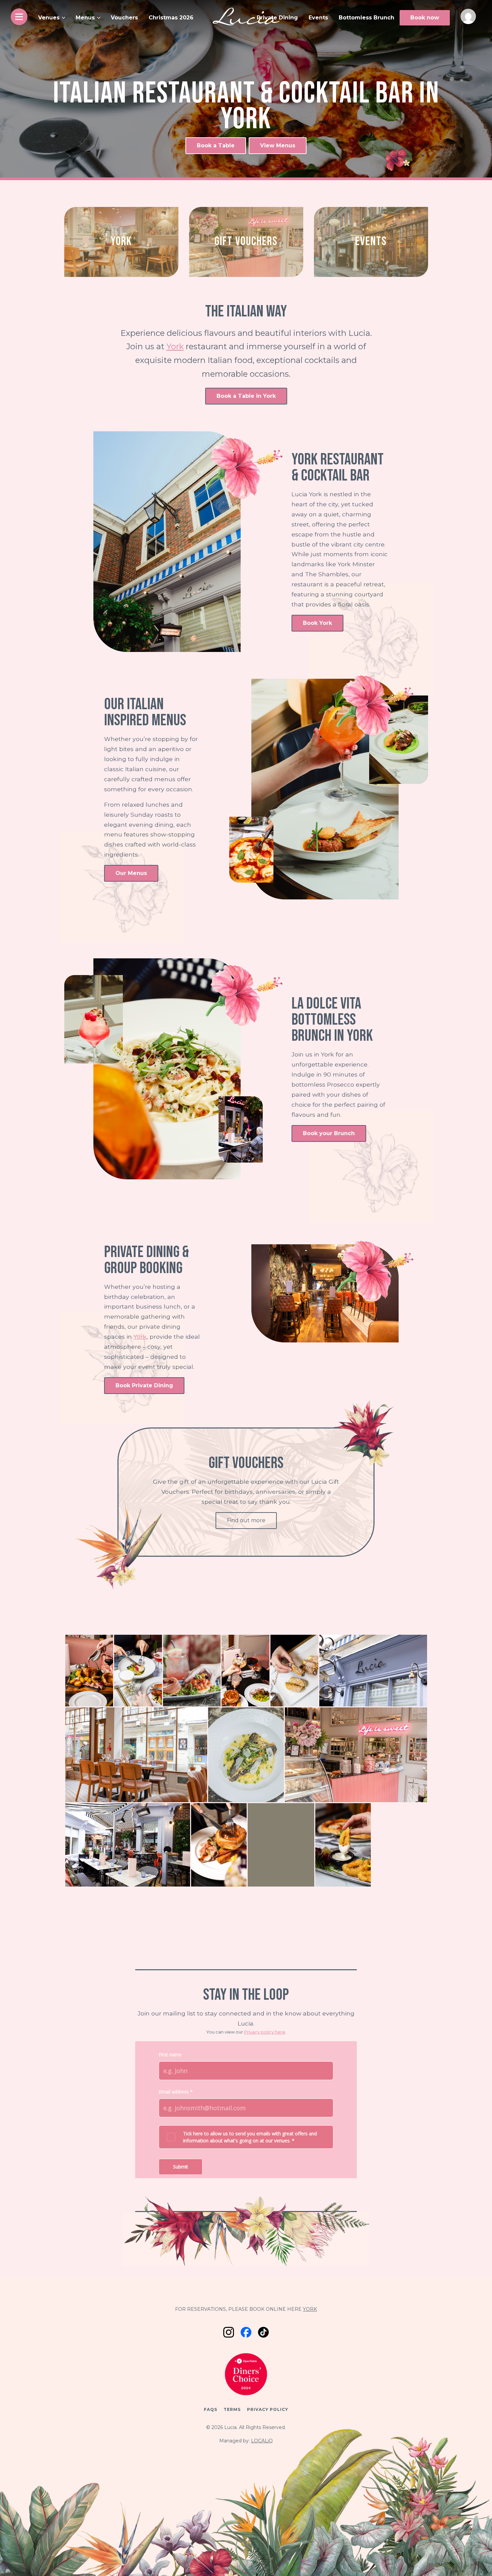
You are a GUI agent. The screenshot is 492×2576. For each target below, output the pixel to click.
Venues (49, 18)
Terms (232, 2409)
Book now (425, 18)
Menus (85, 18)
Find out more (246, 1520)
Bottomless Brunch (366, 18)
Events (318, 18)
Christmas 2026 (171, 18)
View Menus (278, 145)
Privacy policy (268, 2409)
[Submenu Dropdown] (64, 18)
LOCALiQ (262, 2441)
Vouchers (124, 18)
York (175, 346)
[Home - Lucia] (246, 17)
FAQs (211, 2409)
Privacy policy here (265, 2032)
